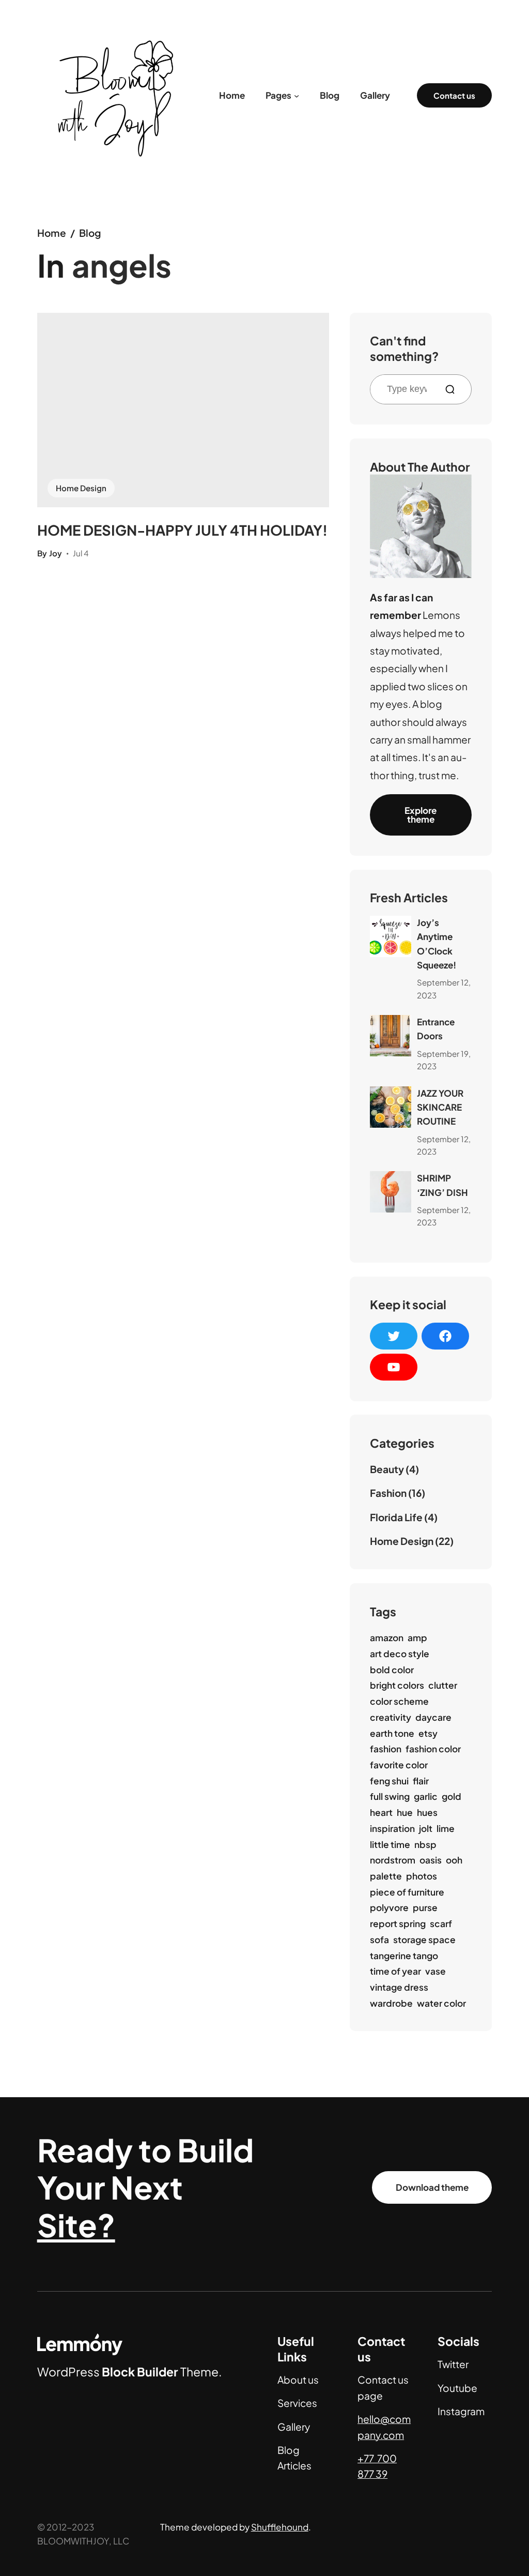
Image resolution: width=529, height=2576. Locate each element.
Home (52, 233)
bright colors (397, 1685)
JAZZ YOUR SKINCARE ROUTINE (440, 1107)
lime (446, 1828)
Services (297, 2403)
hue (405, 1812)
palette (386, 1876)
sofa (379, 1939)
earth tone (392, 1733)
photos (422, 1876)
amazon (387, 1638)
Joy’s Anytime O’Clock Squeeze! (437, 944)
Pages (278, 95)
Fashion (388, 1493)
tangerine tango (404, 1956)
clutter (443, 1685)
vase (435, 1971)
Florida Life (396, 1517)
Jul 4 (81, 553)
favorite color (399, 1765)
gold (452, 1796)
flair (421, 1781)
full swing (390, 1796)
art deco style (400, 1654)
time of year (395, 1971)
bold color (392, 1670)
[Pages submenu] (297, 95)
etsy (428, 1733)
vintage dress (399, 1987)
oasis (431, 1860)
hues (427, 1812)
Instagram (461, 2411)
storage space (424, 1939)
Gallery (294, 2427)
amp (417, 1638)
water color (441, 2003)
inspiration (392, 1828)
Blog (90, 233)
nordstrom (393, 1860)
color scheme (399, 1701)
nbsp (425, 1844)
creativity (391, 1717)
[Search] (454, 389)
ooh (454, 1860)
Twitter (453, 2364)
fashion (386, 1749)
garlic (426, 1796)
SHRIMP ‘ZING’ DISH (442, 1185)
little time (390, 1844)
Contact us (454, 95)
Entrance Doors (436, 1029)
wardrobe (391, 2003)
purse (425, 1907)
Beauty (387, 1469)
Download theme (432, 2187)
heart (381, 1812)
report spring (398, 1923)
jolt (426, 1828)
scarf (441, 1923)
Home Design (81, 488)
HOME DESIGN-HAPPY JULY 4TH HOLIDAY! (182, 530)
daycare (433, 1717)
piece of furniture (407, 1892)
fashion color (433, 1749)
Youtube (457, 2388)
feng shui (389, 1781)
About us (298, 2380)
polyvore (389, 1907)
